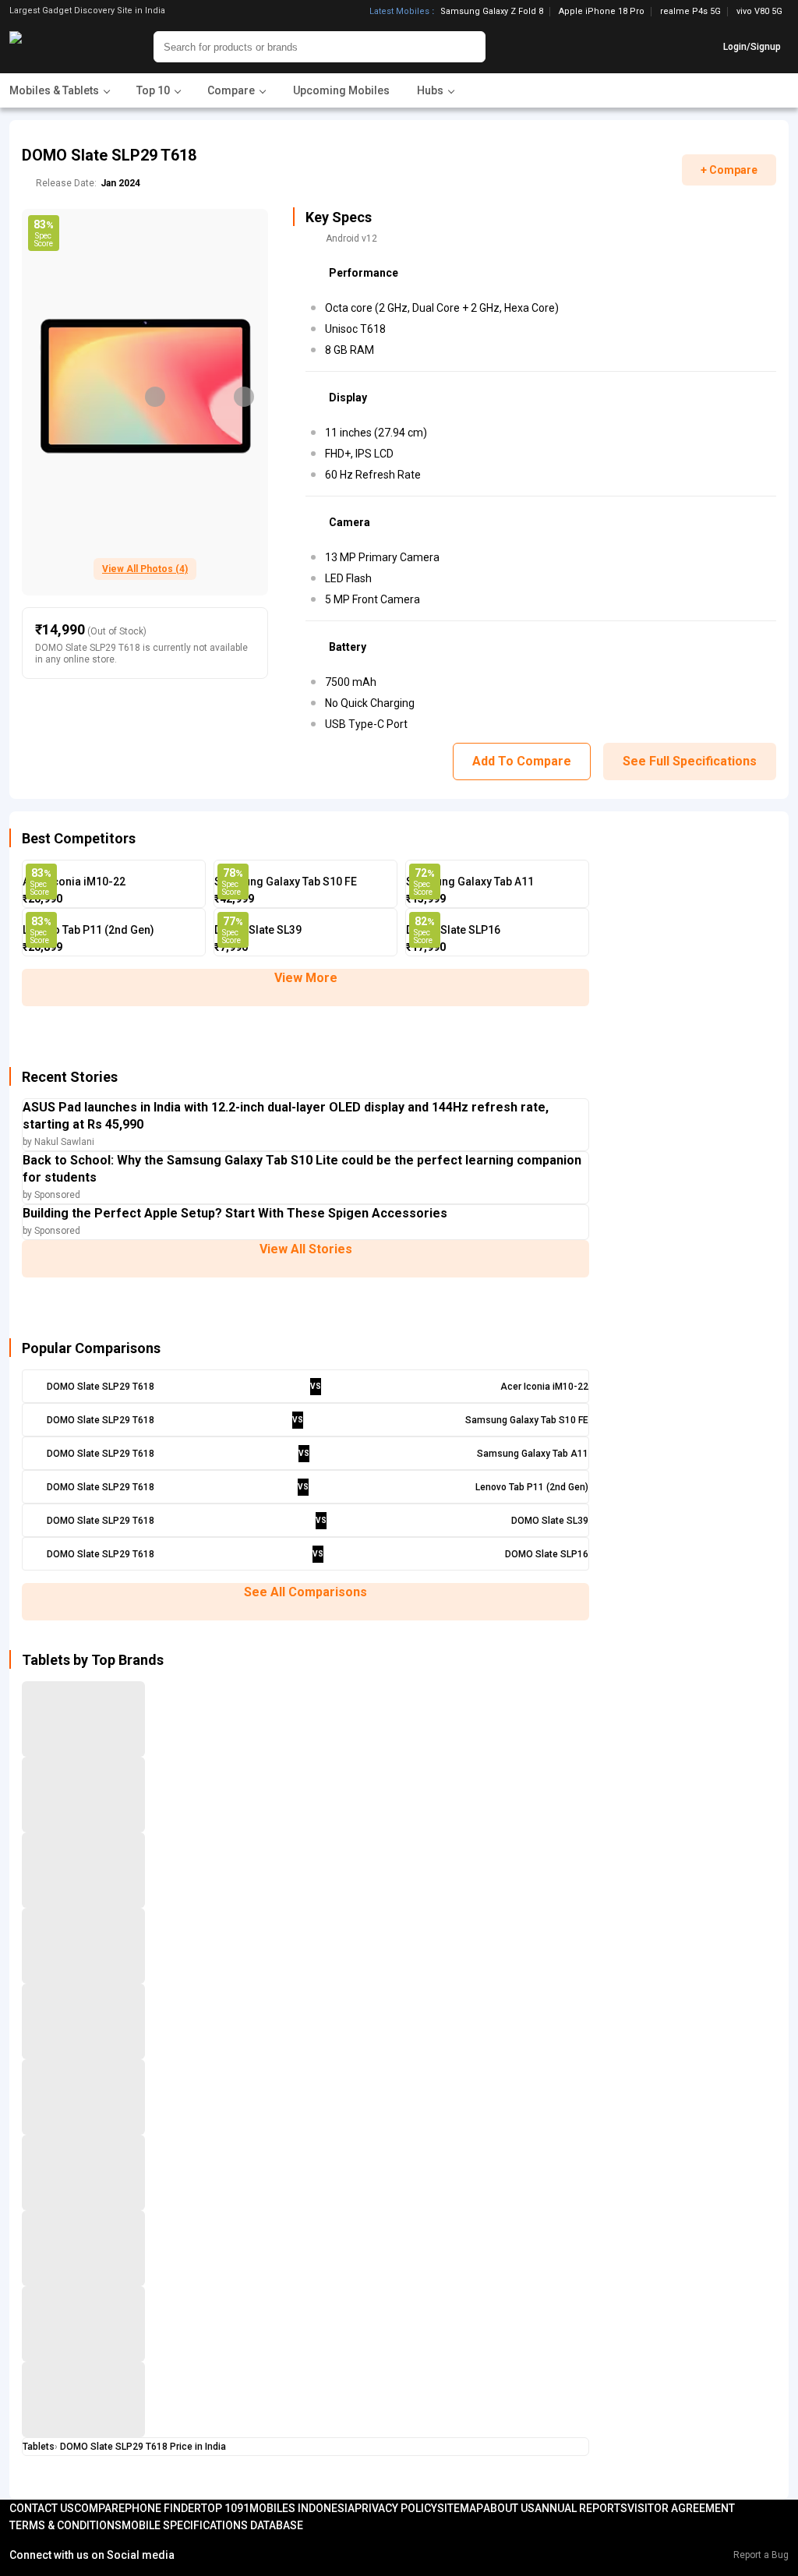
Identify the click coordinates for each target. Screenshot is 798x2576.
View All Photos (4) (145, 569)
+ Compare (729, 170)
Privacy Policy (396, 2508)
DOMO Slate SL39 (258, 930)
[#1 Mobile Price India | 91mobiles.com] (58, 47)
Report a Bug (761, 2555)
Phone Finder (163, 2508)
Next (244, 397)
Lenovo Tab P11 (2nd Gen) (88, 930)
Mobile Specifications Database (212, 2525)
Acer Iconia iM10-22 (74, 882)
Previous (155, 397)
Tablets (39, 2447)
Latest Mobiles (399, 12)
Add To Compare (522, 761)
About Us (509, 2508)
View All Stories (306, 1249)
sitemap (460, 2508)
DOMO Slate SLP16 (453, 930)
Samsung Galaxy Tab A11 (470, 882)
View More (306, 978)
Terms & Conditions (65, 2525)
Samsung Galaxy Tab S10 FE (286, 882)
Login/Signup (752, 47)
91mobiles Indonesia (296, 2508)
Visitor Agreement (681, 2508)
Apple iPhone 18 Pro (602, 12)
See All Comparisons (305, 1592)
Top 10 (219, 2508)
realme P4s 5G (690, 12)
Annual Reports (581, 2508)
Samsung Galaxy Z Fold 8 (492, 12)
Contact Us (42, 2508)
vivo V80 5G (759, 11)
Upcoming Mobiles (341, 90)
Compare (99, 2508)
